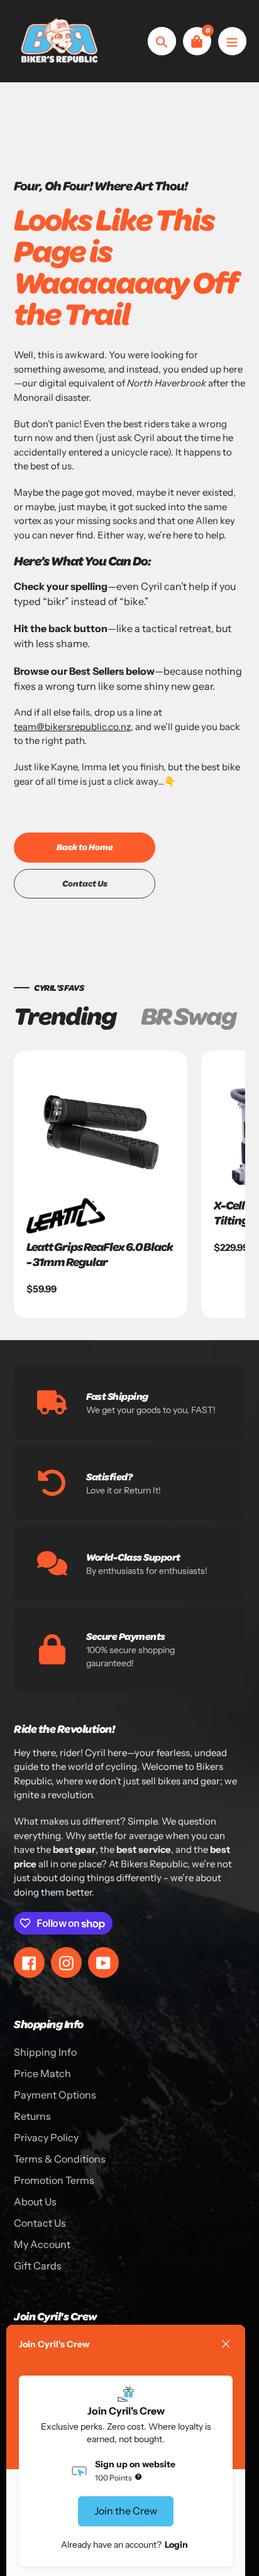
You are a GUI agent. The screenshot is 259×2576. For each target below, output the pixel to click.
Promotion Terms (54, 2180)
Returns (32, 2116)
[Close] (226, 2344)
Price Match (42, 2073)
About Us (35, 2202)
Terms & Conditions (60, 2159)
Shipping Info (45, 2052)
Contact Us (40, 2223)
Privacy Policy (46, 2137)
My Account (42, 2244)
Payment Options (55, 2095)
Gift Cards (38, 2266)
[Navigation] (232, 41)
